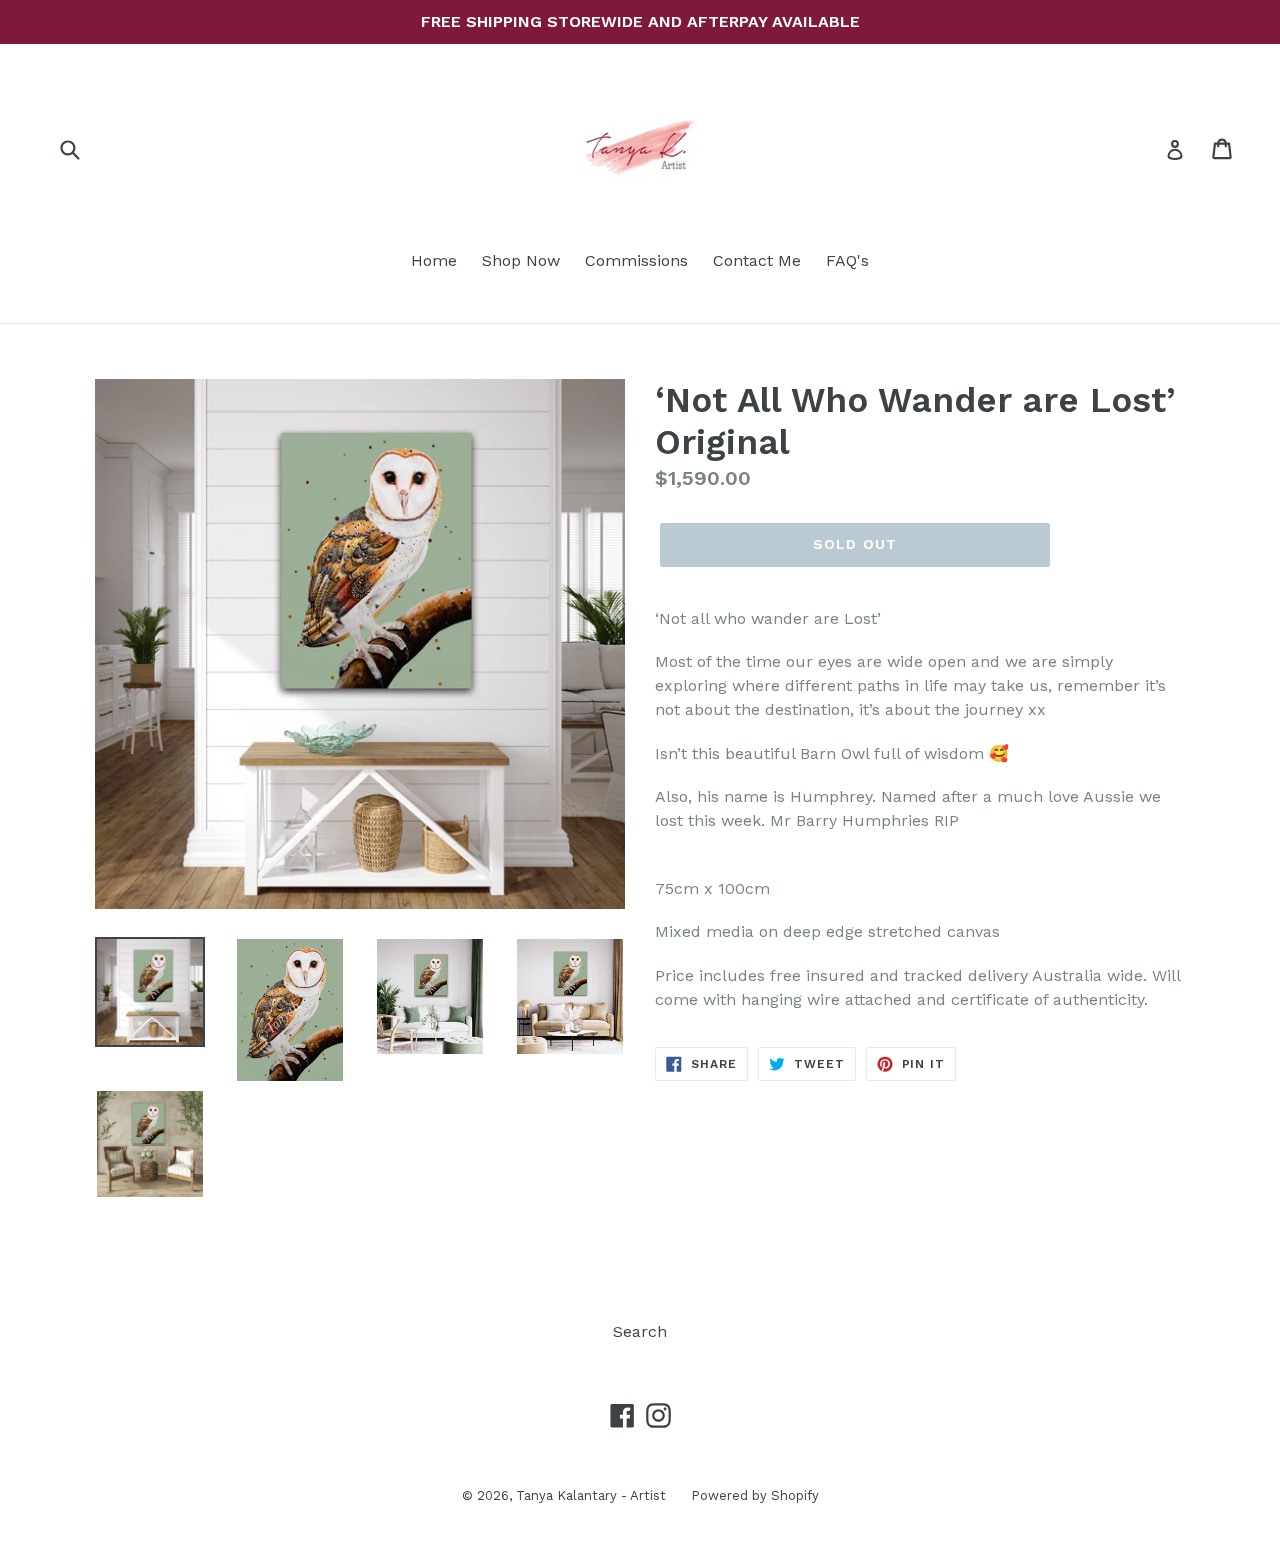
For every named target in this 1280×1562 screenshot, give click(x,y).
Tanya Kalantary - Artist (591, 1495)
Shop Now (521, 260)
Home (434, 260)
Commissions (636, 260)
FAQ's (847, 260)
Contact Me (757, 260)
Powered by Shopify (755, 1495)
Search (640, 1331)
